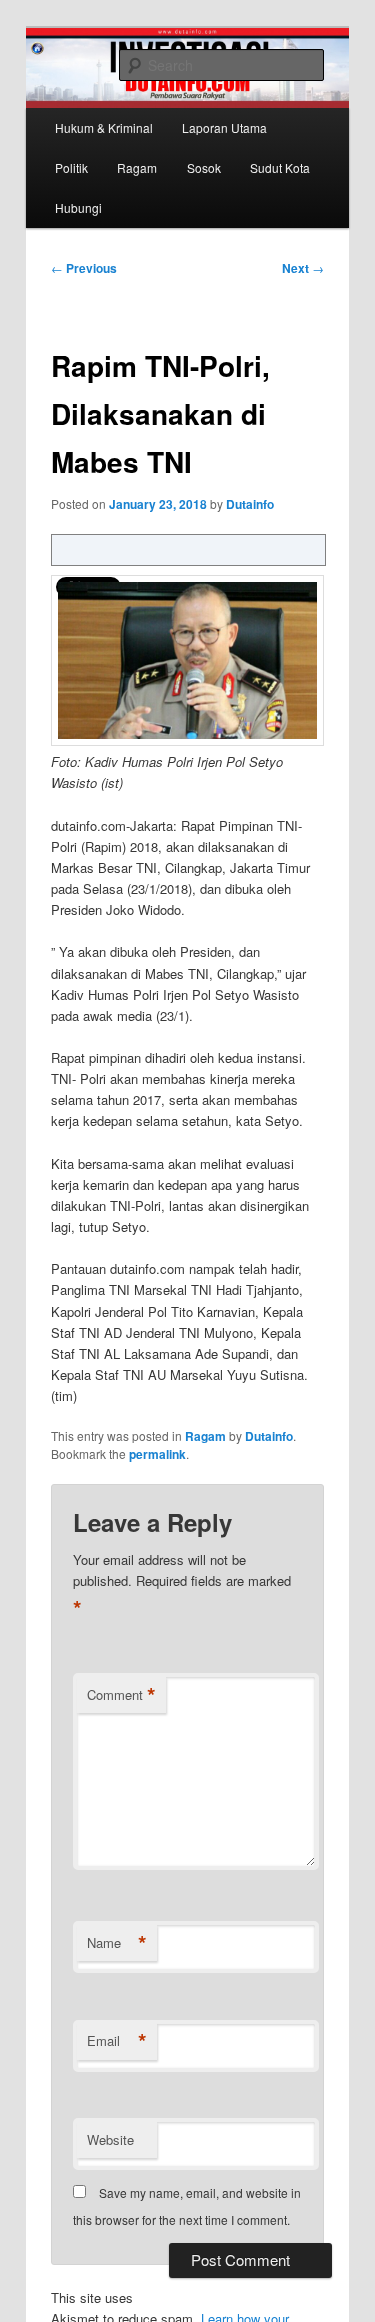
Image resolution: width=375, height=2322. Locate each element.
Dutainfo (250, 504)
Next (303, 268)
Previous (84, 268)
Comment (121, 1695)
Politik (71, 167)
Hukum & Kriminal (104, 127)
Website (110, 2139)
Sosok (204, 167)
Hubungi (78, 207)
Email (117, 2041)
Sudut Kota (280, 167)
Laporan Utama (224, 127)
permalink (157, 1454)
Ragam (137, 167)
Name (117, 1943)
